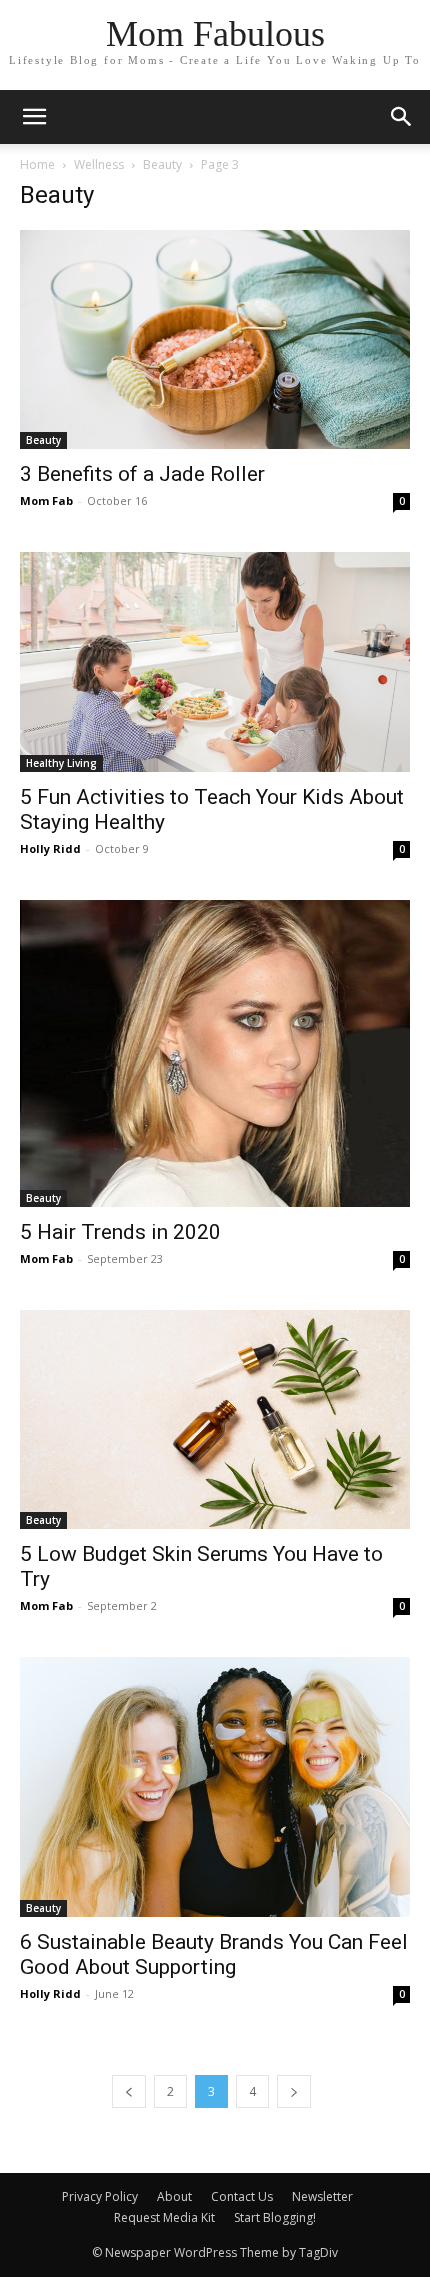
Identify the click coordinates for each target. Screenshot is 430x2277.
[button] (402, 117)
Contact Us (242, 2196)
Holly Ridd (50, 848)
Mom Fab (46, 500)
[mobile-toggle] (34, 117)
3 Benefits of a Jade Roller (142, 474)
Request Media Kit (164, 2217)
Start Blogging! (275, 2217)
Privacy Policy (100, 2196)
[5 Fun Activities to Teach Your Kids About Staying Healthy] (215, 661)
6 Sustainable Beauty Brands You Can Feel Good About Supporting (214, 1954)
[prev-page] (129, 2091)
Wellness (99, 164)
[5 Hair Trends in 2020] (215, 1053)
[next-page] (294, 2091)
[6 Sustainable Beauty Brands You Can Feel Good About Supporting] (215, 1787)
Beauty (162, 164)
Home (37, 164)
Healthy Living (61, 763)
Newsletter (322, 2196)
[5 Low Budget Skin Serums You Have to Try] (215, 1419)
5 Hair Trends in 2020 (120, 1232)
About (174, 2196)
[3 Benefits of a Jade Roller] (215, 339)
